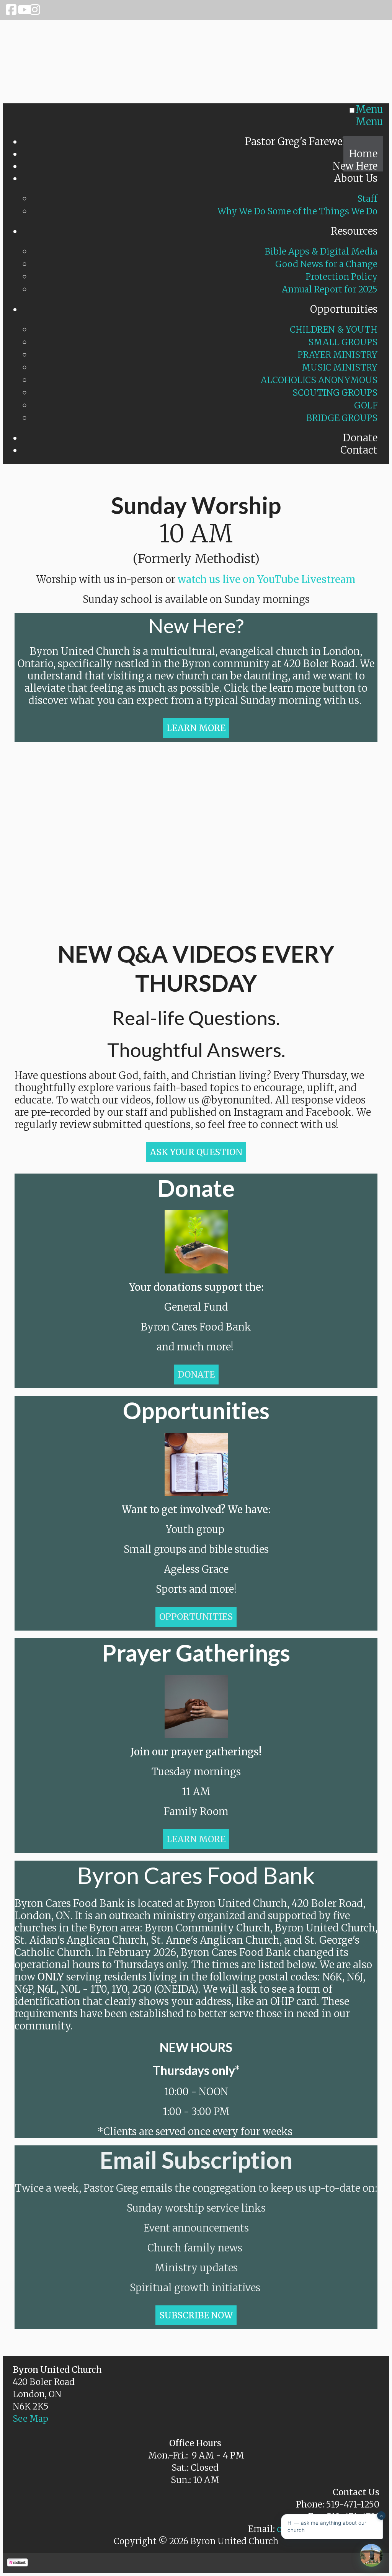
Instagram (34, 10)
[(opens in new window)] (17, 2563)
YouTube (22, 10)
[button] (196, 1375)
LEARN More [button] (196, 728)
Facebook (11, 10)
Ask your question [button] (196, 1152)
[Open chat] (371, 2555)
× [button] (381, 2515)
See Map (30, 2419)
